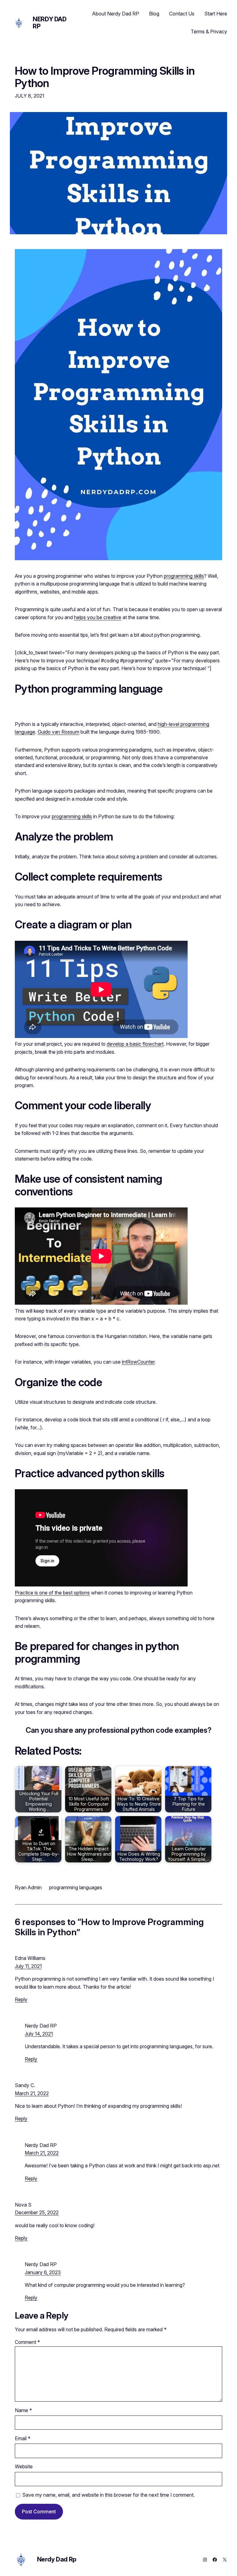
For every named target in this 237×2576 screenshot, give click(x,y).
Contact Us (182, 14)
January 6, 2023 (43, 2272)
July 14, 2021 (39, 2034)
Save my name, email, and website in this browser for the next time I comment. (108, 2495)
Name (23, 2410)
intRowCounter (138, 1362)
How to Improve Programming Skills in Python (105, 77)
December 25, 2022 (37, 2213)
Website (24, 2467)
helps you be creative (98, 617)
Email (23, 2438)
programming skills (184, 576)
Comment (27, 2342)
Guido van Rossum (58, 732)
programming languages (76, 1887)
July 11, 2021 (28, 1966)
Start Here (216, 14)
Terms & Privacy (209, 31)
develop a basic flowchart (135, 1044)
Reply (21, 1999)
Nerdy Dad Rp (50, 23)
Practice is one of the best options (52, 1593)
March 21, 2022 (32, 2093)
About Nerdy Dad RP (116, 14)
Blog (154, 14)
